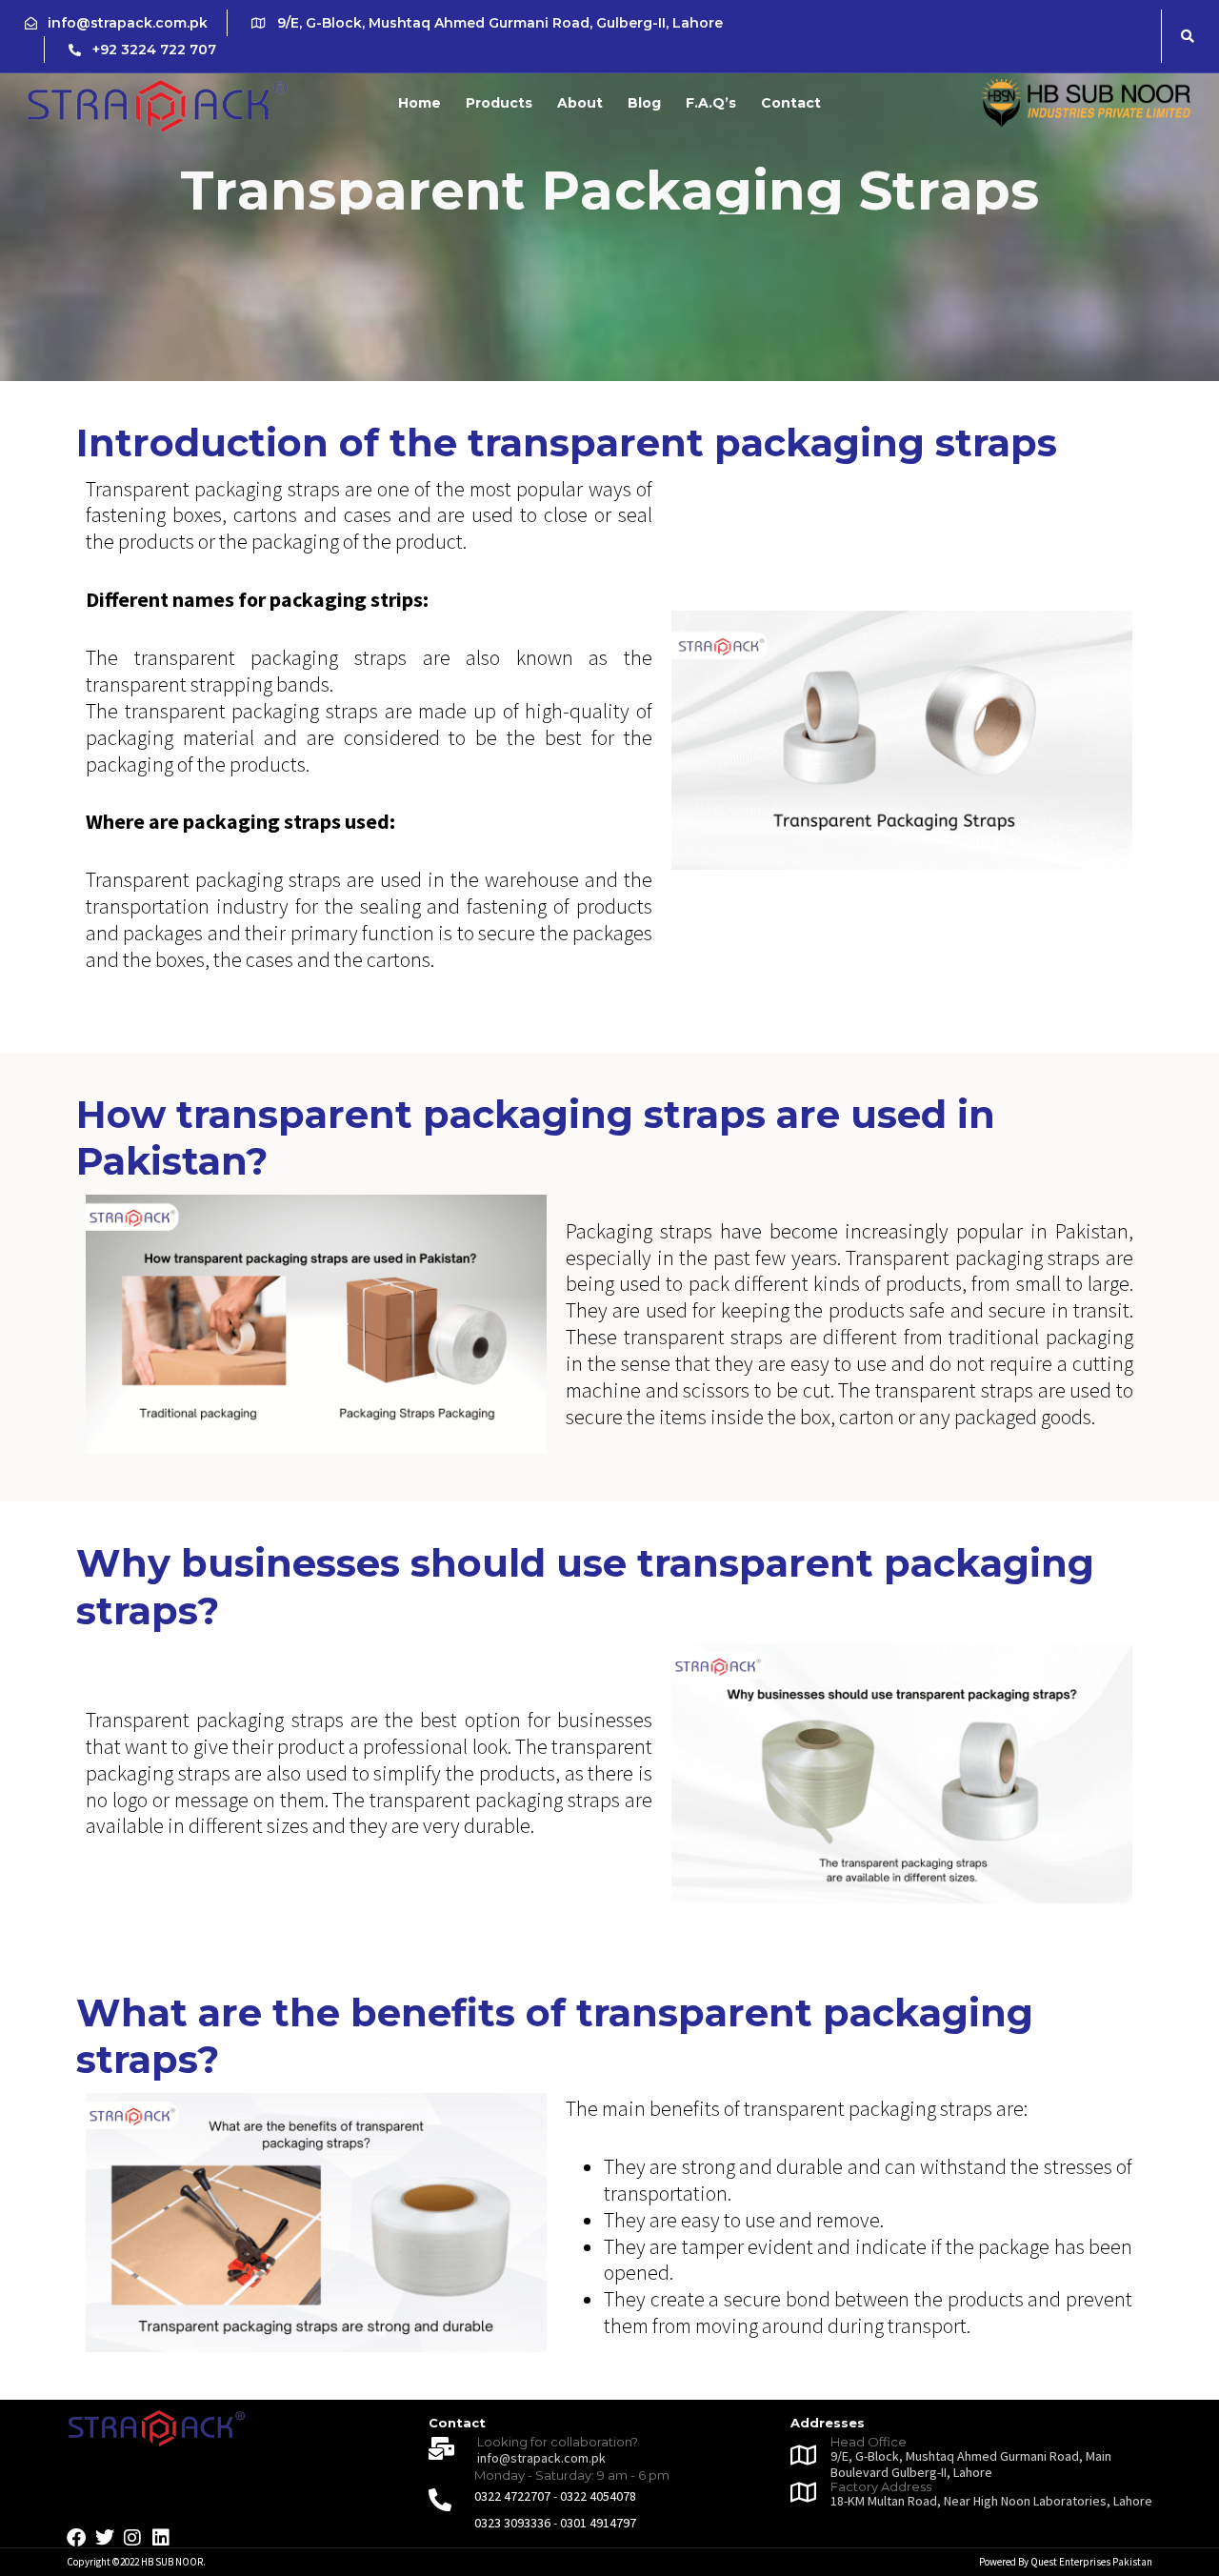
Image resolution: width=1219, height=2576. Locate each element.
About (580, 103)
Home (420, 103)
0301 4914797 (598, 2523)
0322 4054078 (598, 2496)
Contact (791, 103)
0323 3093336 (512, 2523)
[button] (1188, 36)
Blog (644, 103)
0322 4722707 (512, 2496)
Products (499, 103)
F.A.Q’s (711, 103)
